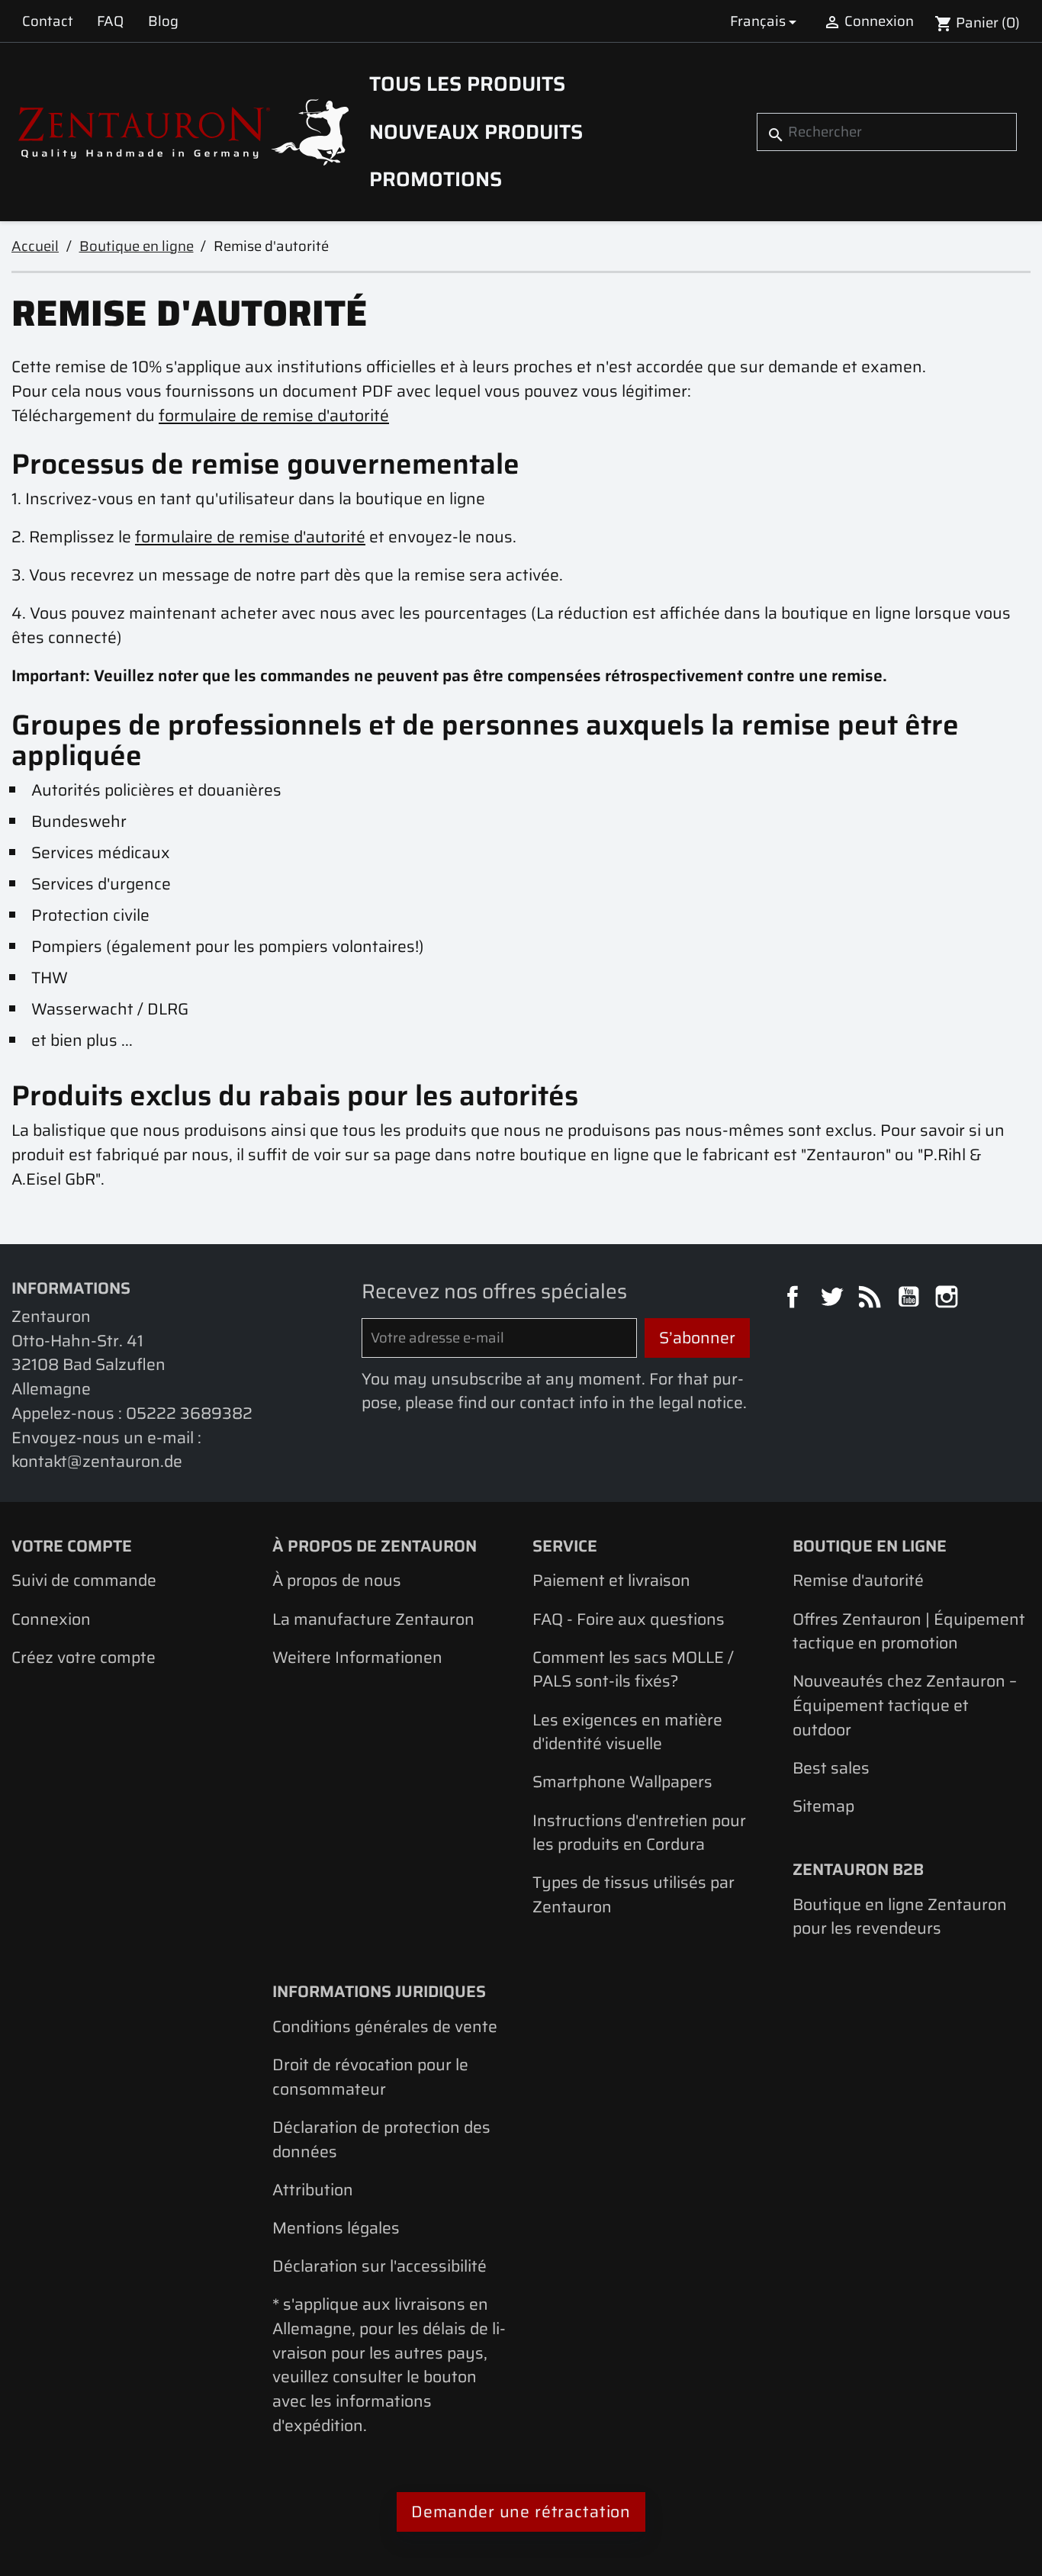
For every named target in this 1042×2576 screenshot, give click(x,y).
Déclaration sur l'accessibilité (379, 2266)
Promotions (436, 179)
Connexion (51, 1619)
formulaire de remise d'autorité (274, 415)
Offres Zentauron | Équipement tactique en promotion (909, 1631)
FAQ (110, 21)
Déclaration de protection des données (381, 2139)
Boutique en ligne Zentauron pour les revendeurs (900, 1917)
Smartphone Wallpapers (622, 1782)
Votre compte (72, 1546)
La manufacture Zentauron (373, 1619)
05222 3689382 (189, 1413)
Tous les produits (467, 84)
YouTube (911, 1299)
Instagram (949, 1299)
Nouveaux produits (476, 132)
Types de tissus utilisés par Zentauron (634, 1894)
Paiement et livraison (611, 1580)
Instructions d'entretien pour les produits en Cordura (639, 1833)
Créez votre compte (84, 1657)
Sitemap (823, 1806)
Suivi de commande (84, 1580)
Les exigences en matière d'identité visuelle (627, 1732)
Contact (48, 21)
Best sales (831, 1768)
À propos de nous (337, 1580)
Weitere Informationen (357, 1657)
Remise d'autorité (858, 1580)
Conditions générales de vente (385, 2026)
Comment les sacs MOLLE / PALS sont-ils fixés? (633, 1669)
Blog (163, 21)
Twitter (834, 1299)
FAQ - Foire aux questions (629, 1619)
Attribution (313, 2190)
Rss (872, 1299)
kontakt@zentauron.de (97, 1461)
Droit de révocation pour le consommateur (370, 2077)
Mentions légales (336, 2228)
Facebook (795, 1299)
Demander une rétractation (521, 2512)
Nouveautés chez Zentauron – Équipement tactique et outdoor (905, 1705)
